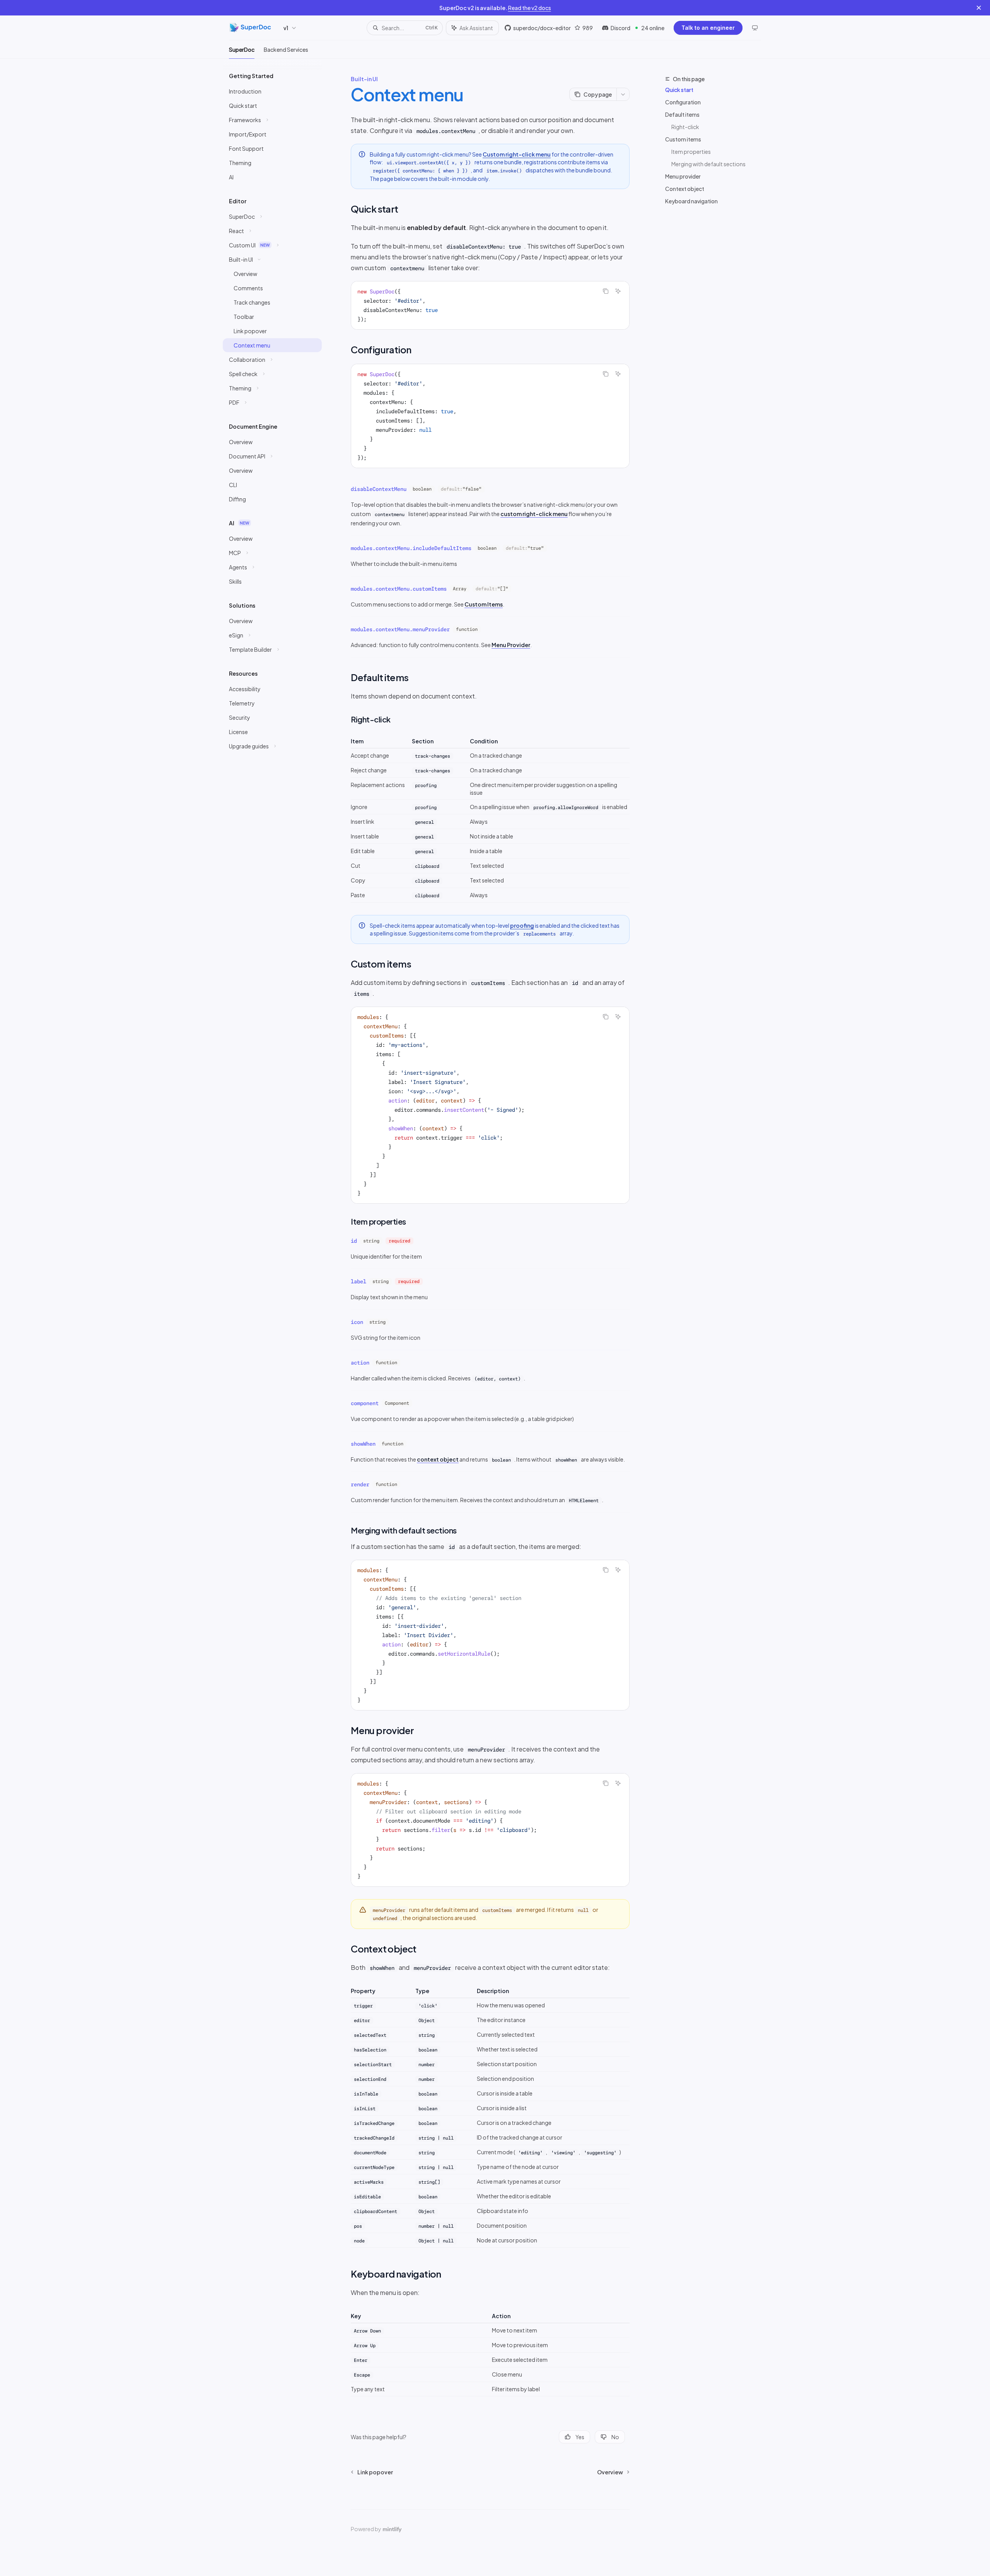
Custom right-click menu (517, 154)
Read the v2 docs (530, 8)
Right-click (685, 127)
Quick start (679, 90)
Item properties (691, 152)
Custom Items (484, 604)
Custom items (683, 139)
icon (357, 1322)
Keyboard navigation (691, 201)
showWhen (363, 1444)
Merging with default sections (708, 164)
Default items (682, 114)
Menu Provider (511, 645)
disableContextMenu (379, 489)
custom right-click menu (534, 514)
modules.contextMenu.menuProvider (400, 629)
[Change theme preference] (755, 28)
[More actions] (623, 94)
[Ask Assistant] (618, 291)
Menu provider (683, 176)
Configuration (683, 102)
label (358, 1281)
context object (438, 1459)
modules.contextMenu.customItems (399, 589)
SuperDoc (242, 49)
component (365, 1403)
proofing (522, 925)
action (360, 1363)
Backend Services (286, 49)
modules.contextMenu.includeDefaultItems (411, 548)
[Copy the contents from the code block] (606, 291)
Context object (685, 189)
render (360, 1484)
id (354, 1241)
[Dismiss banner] (979, 8)
